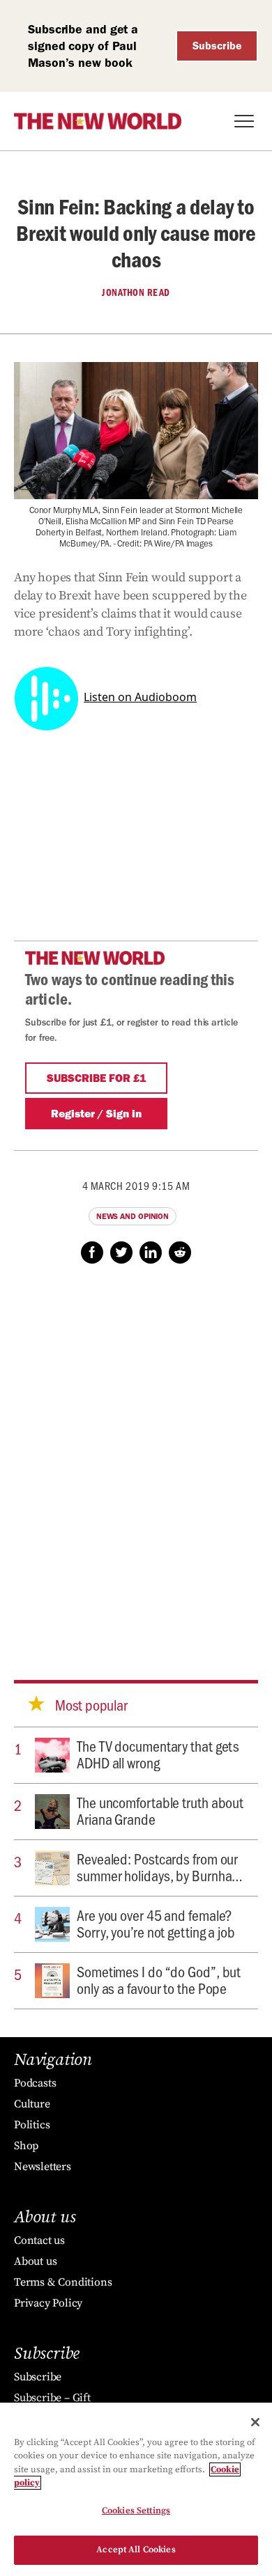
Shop (26, 2146)
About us (35, 2261)
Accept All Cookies (136, 2550)
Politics (32, 2125)
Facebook (92, 1252)
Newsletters (43, 2167)
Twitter (121, 1252)
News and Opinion (133, 1216)
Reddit (180, 1252)
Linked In (151, 1252)
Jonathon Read (136, 292)
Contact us (39, 2240)
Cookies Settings (136, 2511)
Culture (32, 2104)
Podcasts (35, 2083)
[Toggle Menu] (244, 121)
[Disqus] (136, 1459)
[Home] (98, 121)
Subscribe (217, 46)
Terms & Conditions (63, 2282)
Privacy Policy (48, 2303)
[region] (136, 2489)
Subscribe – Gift (52, 2398)
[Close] (255, 2422)
